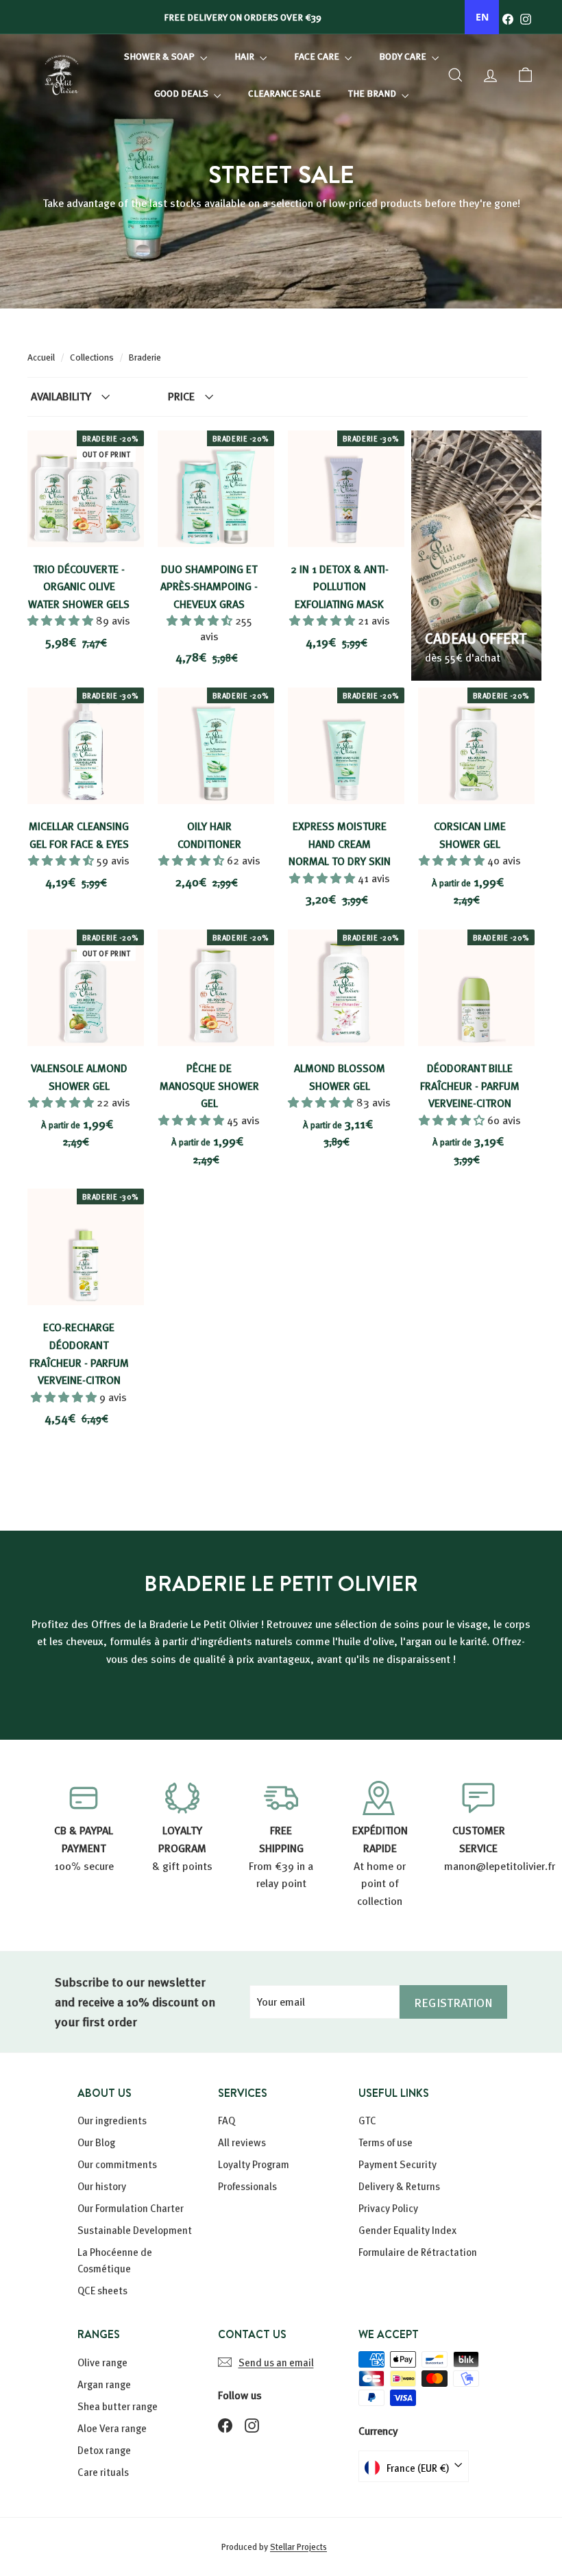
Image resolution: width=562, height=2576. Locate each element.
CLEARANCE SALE (284, 93)
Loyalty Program (254, 2164)
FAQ (227, 2120)
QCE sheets (102, 2290)
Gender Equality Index (407, 2230)
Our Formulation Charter (131, 2208)
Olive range (102, 2362)
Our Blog (96, 2142)
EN (482, 17)
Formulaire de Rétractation (418, 2252)
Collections (93, 357)
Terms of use (386, 2142)
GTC (367, 2120)
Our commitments (117, 2164)
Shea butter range (118, 2406)
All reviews (242, 2142)
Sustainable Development (135, 2230)
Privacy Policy (388, 2208)
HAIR (245, 56)
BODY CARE (404, 56)
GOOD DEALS (182, 93)
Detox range (104, 2450)
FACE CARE (318, 56)
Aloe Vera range (112, 2428)
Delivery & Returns (399, 2186)
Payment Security (398, 2164)
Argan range (104, 2384)
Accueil (42, 357)
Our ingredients (112, 2120)
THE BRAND (373, 93)
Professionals (247, 2186)
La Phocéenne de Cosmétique (115, 2260)
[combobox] (482, 17)
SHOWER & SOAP (160, 56)
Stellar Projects (298, 2547)
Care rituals (103, 2472)
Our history (102, 2186)
